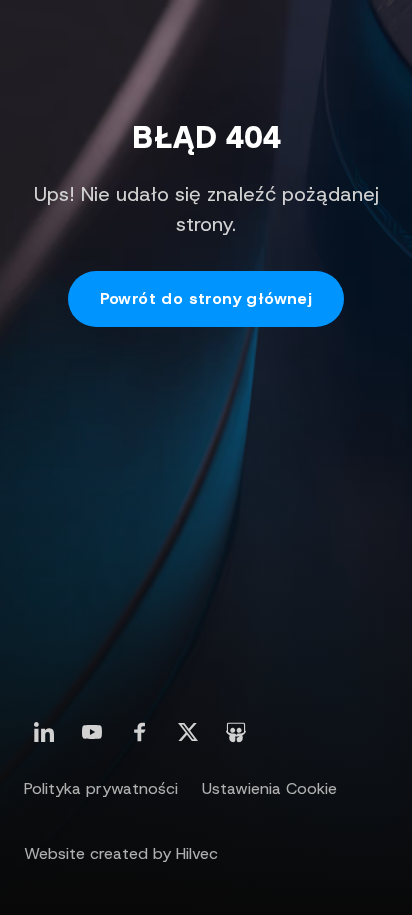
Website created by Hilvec (121, 853)
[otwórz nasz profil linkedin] (44, 732)
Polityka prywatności (101, 788)
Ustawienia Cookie (269, 788)
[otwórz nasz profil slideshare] (236, 732)
